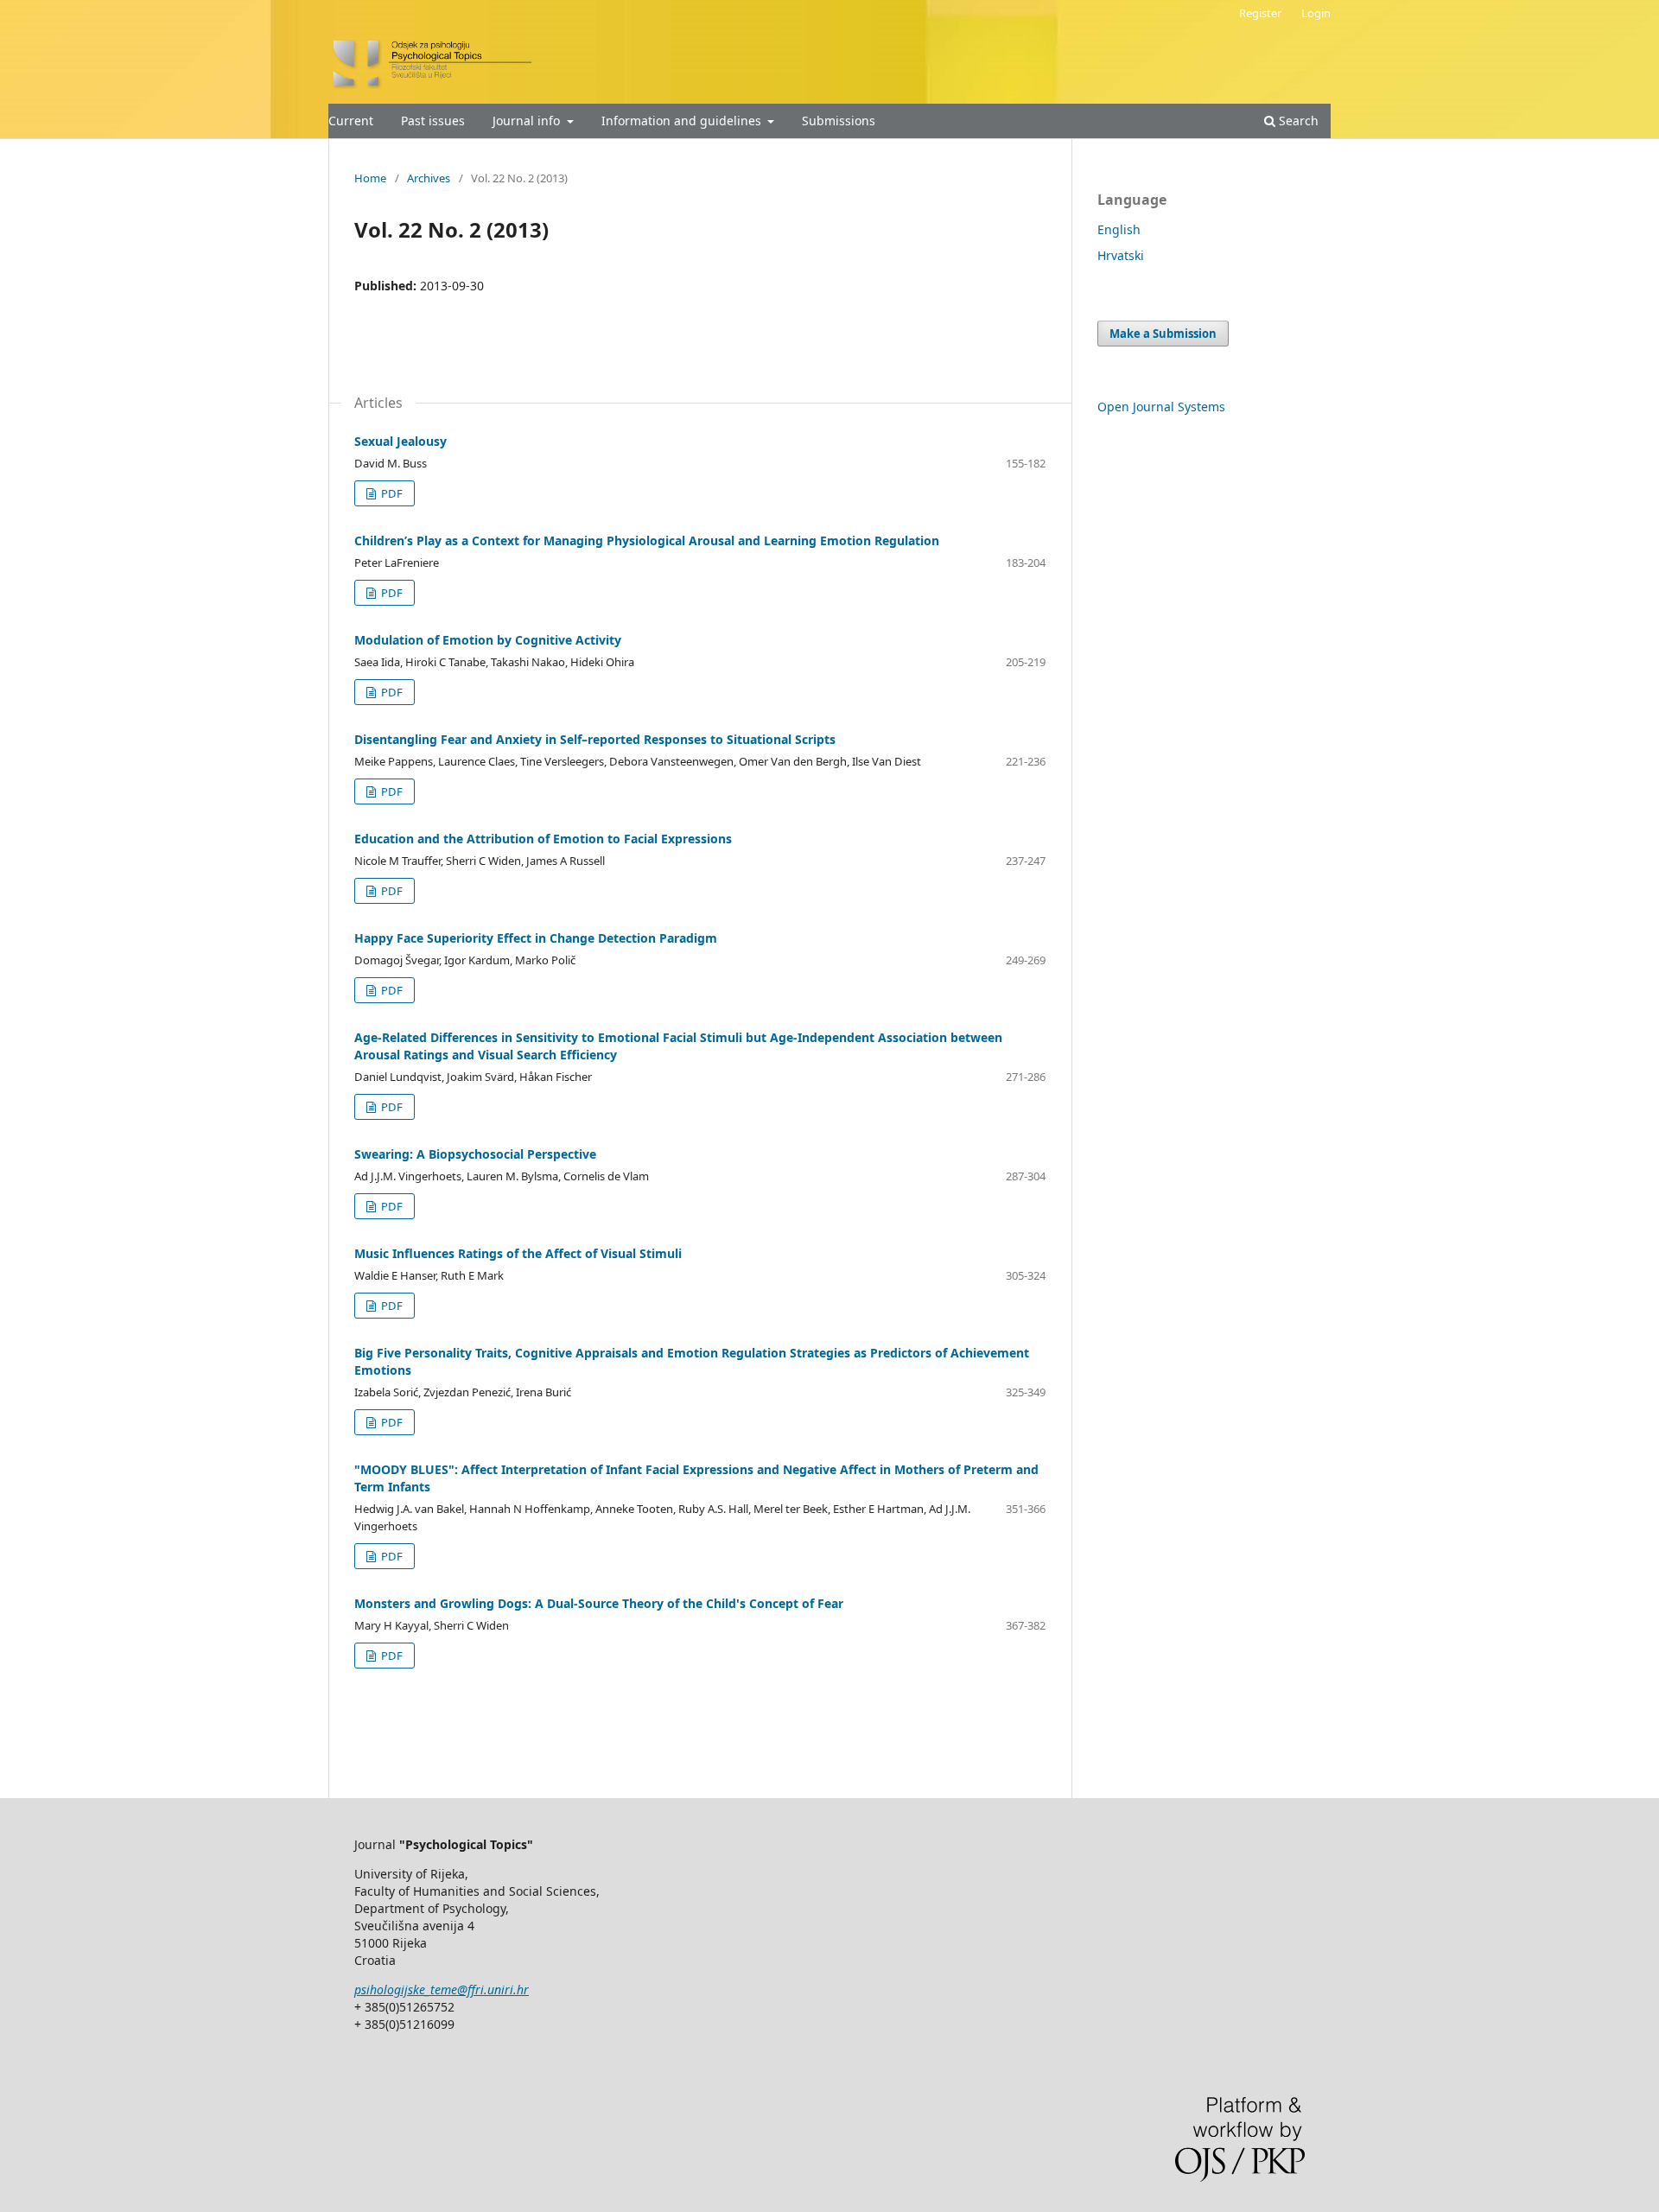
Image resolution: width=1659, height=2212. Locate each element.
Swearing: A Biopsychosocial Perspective (475, 1154)
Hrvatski (1121, 255)
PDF (391, 493)
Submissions (839, 121)
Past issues (433, 121)
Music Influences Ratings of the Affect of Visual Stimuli (518, 1253)
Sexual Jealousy (400, 441)
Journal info (528, 121)
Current (351, 121)
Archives (429, 178)
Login (1316, 13)
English (1119, 229)
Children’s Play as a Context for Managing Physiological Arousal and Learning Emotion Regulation (647, 540)
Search (1297, 121)
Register (1260, 13)
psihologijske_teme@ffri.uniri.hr (442, 1990)
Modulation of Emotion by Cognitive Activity (488, 640)
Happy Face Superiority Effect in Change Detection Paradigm (536, 938)
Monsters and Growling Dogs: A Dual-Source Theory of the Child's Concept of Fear (599, 1603)
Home (370, 178)
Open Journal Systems (1161, 407)
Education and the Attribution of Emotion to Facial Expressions (543, 839)
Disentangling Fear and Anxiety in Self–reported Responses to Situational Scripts (595, 739)
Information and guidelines (683, 121)
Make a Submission (1163, 334)
